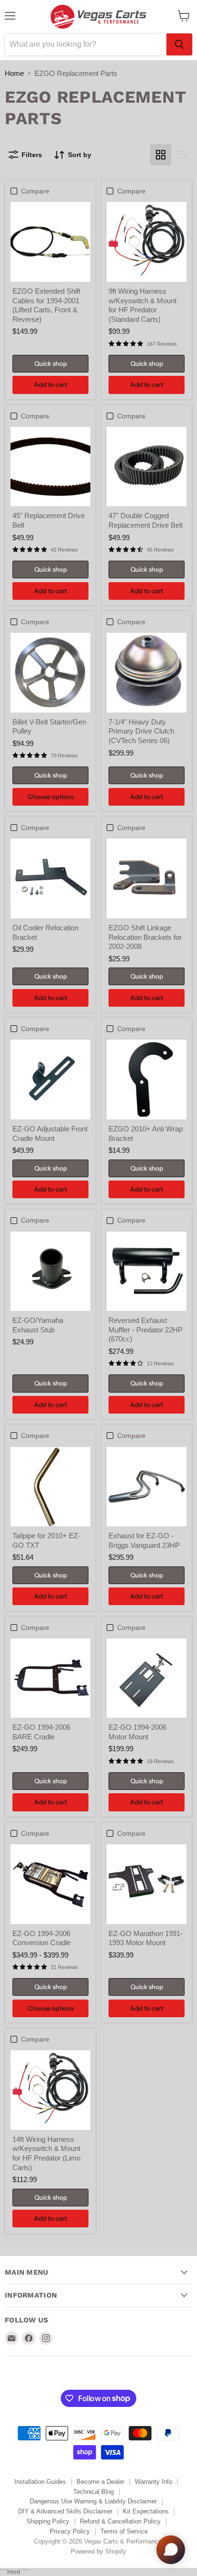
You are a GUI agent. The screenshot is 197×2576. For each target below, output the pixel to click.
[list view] (182, 155)
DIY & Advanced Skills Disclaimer (65, 2511)
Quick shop (51, 363)
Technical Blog (93, 2492)
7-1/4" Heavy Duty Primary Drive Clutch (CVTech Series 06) (141, 731)
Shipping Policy (48, 2521)
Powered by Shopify (98, 2551)
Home (14, 73)
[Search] (179, 44)
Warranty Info (153, 2482)
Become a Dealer (100, 2482)
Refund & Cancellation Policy (120, 2521)
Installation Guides (40, 2482)
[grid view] (161, 155)
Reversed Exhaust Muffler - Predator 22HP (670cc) (146, 1330)
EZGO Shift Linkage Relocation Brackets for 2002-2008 (145, 937)
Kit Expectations (146, 2511)
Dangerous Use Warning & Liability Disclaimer (93, 2501)
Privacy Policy (70, 2531)
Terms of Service (124, 2531)
